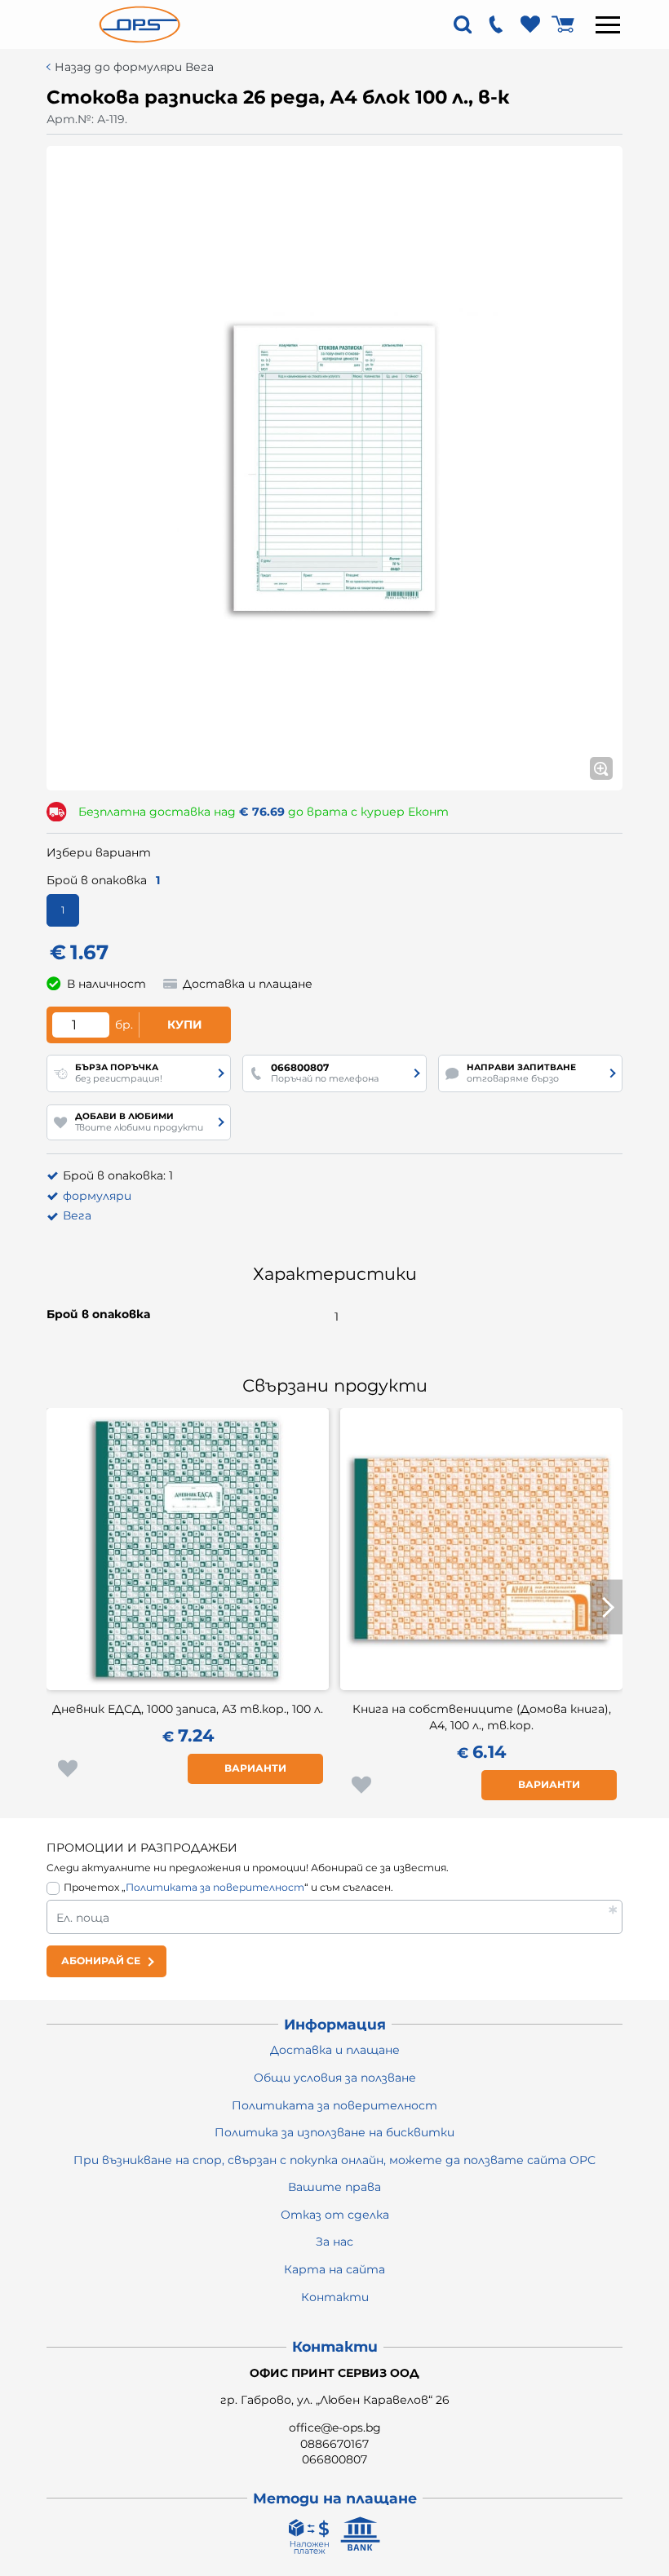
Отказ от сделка (335, 2215)
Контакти (335, 2297)
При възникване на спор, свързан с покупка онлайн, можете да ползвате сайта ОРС (334, 2160)
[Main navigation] (608, 24)
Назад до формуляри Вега (134, 67)
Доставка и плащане (335, 2050)
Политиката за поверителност (215, 1887)
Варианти (255, 1768)
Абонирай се (101, 1961)
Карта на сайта (334, 2269)
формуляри (97, 1196)
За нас (334, 2242)
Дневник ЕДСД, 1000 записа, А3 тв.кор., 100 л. (188, 1709)
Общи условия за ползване (335, 2078)
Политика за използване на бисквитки (334, 2132)
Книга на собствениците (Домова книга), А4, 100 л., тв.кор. (482, 1717)
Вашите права (334, 2187)
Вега (77, 1215)
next (606, 1607)
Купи (185, 1025)
